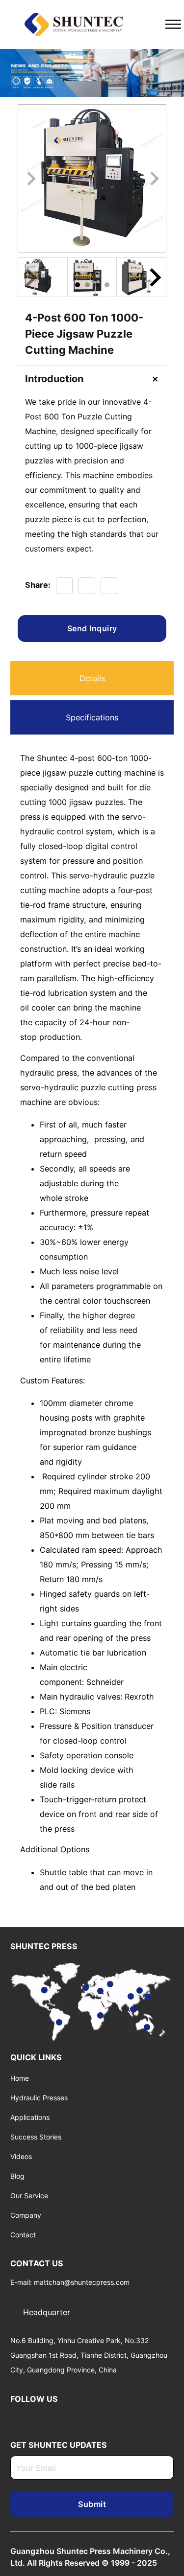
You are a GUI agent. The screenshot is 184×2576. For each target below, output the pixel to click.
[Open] (173, 24)
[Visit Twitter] (29, 2417)
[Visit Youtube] (43, 2417)
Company (26, 2215)
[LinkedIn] (109, 586)
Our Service (29, 2196)
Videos (21, 2156)
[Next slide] (154, 179)
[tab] (78, 285)
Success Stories (36, 2137)
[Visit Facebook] (58, 2417)
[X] (87, 586)
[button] (42, 277)
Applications (30, 2117)
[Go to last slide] (30, 179)
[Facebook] (64, 586)
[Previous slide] (30, 277)
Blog (17, 2176)
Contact (23, 2235)
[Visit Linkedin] (14, 2417)
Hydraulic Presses (39, 2098)
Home (20, 2078)
